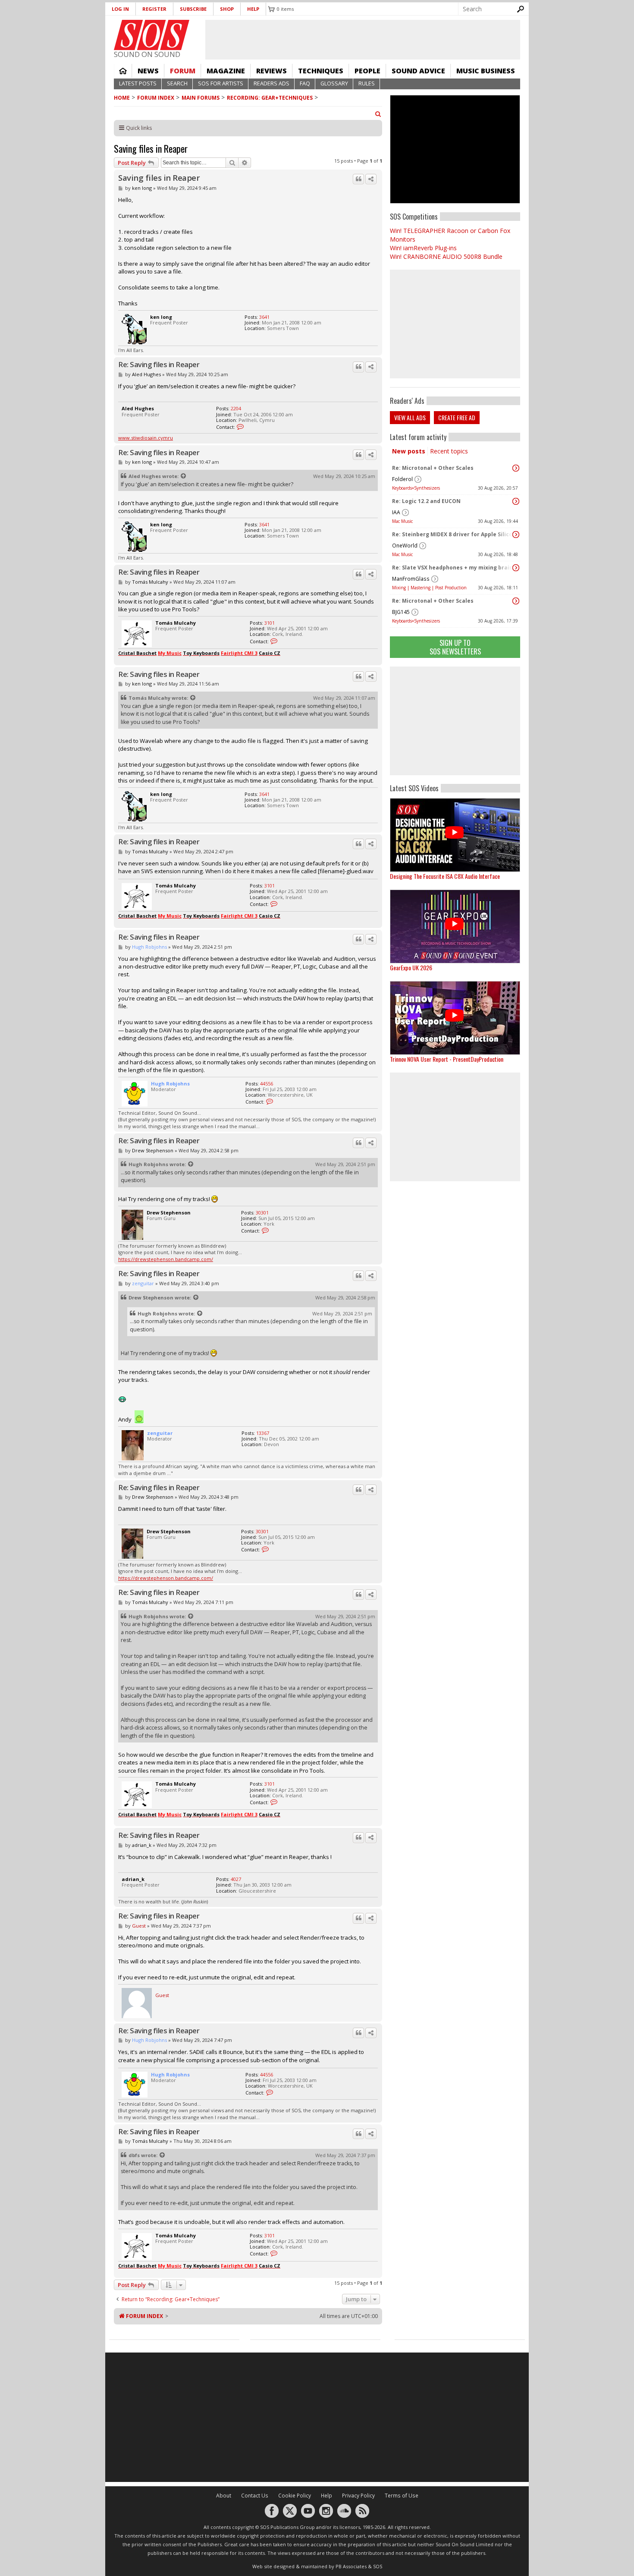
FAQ (305, 83)
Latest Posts (138, 83)
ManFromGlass (411, 579)
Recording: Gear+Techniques (270, 98)
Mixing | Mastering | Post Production (429, 588)
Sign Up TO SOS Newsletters (455, 647)
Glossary (334, 83)
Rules (367, 83)
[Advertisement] (455, 721)
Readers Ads (271, 83)
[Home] (152, 35)
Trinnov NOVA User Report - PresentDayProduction (447, 1059)
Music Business (486, 71)
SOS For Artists (221, 83)
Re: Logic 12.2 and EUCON (426, 501)
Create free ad (457, 417)
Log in (120, 9)
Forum (183, 71)
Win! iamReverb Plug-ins (423, 248)
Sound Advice (418, 71)
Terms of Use (402, 2496)
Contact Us (255, 2496)
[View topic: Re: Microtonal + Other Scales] (516, 468)
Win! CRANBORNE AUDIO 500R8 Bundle (446, 256)
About (224, 2496)
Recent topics (449, 451)
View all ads (410, 417)
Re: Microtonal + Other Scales (433, 468)
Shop (227, 9)
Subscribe (193, 9)
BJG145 (401, 612)
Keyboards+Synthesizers (416, 488)
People (367, 71)
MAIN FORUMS (201, 98)
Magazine (226, 71)
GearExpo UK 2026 (411, 967)
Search (177, 83)
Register (154, 9)
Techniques (321, 71)
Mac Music (402, 521)
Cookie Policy (295, 2496)
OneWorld (405, 546)
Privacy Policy (358, 2496)
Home (123, 71)
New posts (409, 451)
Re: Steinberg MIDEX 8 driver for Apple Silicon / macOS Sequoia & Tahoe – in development (453, 534)
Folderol (402, 479)
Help (253, 9)
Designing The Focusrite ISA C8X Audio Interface (445, 876)
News (148, 71)
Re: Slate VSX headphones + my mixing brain (452, 568)
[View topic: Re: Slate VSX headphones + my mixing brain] (516, 568)
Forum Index (156, 98)
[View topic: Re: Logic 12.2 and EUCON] (516, 501)
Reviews (271, 71)
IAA (396, 512)
